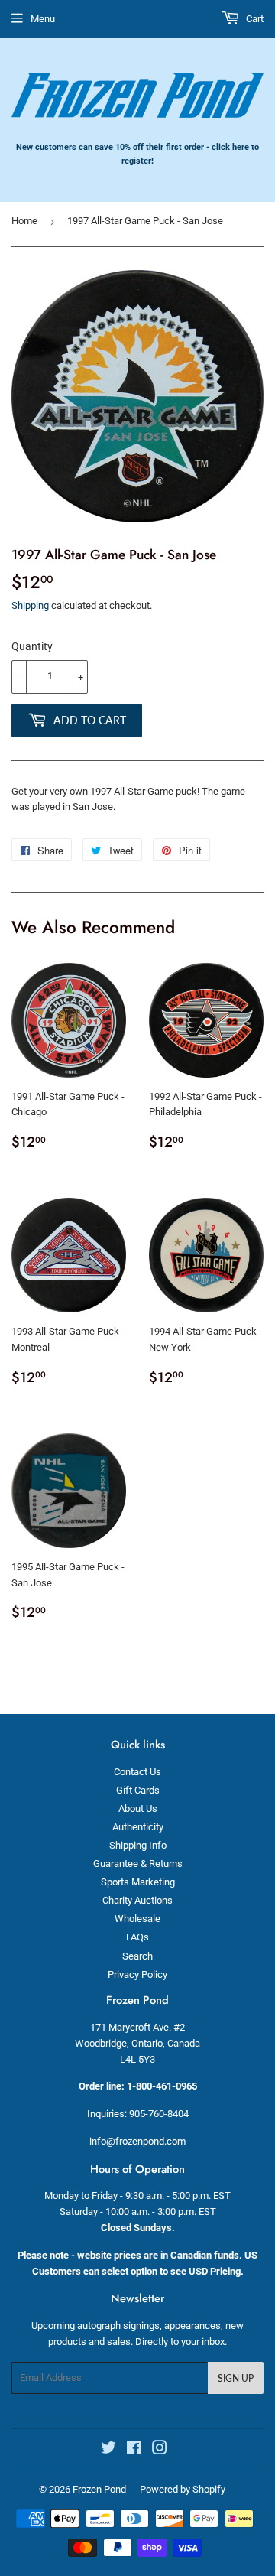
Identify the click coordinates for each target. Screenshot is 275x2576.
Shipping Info (138, 1845)
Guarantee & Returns (138, 1864)
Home (24, 221)
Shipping (30, 605)
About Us (138, 1808)
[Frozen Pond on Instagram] (160, 2450)
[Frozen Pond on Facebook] (134, 2450)
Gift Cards (138, 1790)
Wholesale (137, 1919)
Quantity (32, 646)
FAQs (137, 1937)
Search (137, 1956)
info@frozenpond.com (137, 2141)
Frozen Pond (99, 2489)
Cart (254, 19)
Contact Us (137, 1772)
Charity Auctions (137, 1900)
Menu (43, 19)
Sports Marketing (138, 1882)
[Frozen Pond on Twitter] (108, 2450)
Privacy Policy (137, 1974)
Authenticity (138, 1827)
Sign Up (236, 2378)
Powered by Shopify (183, 2489)
